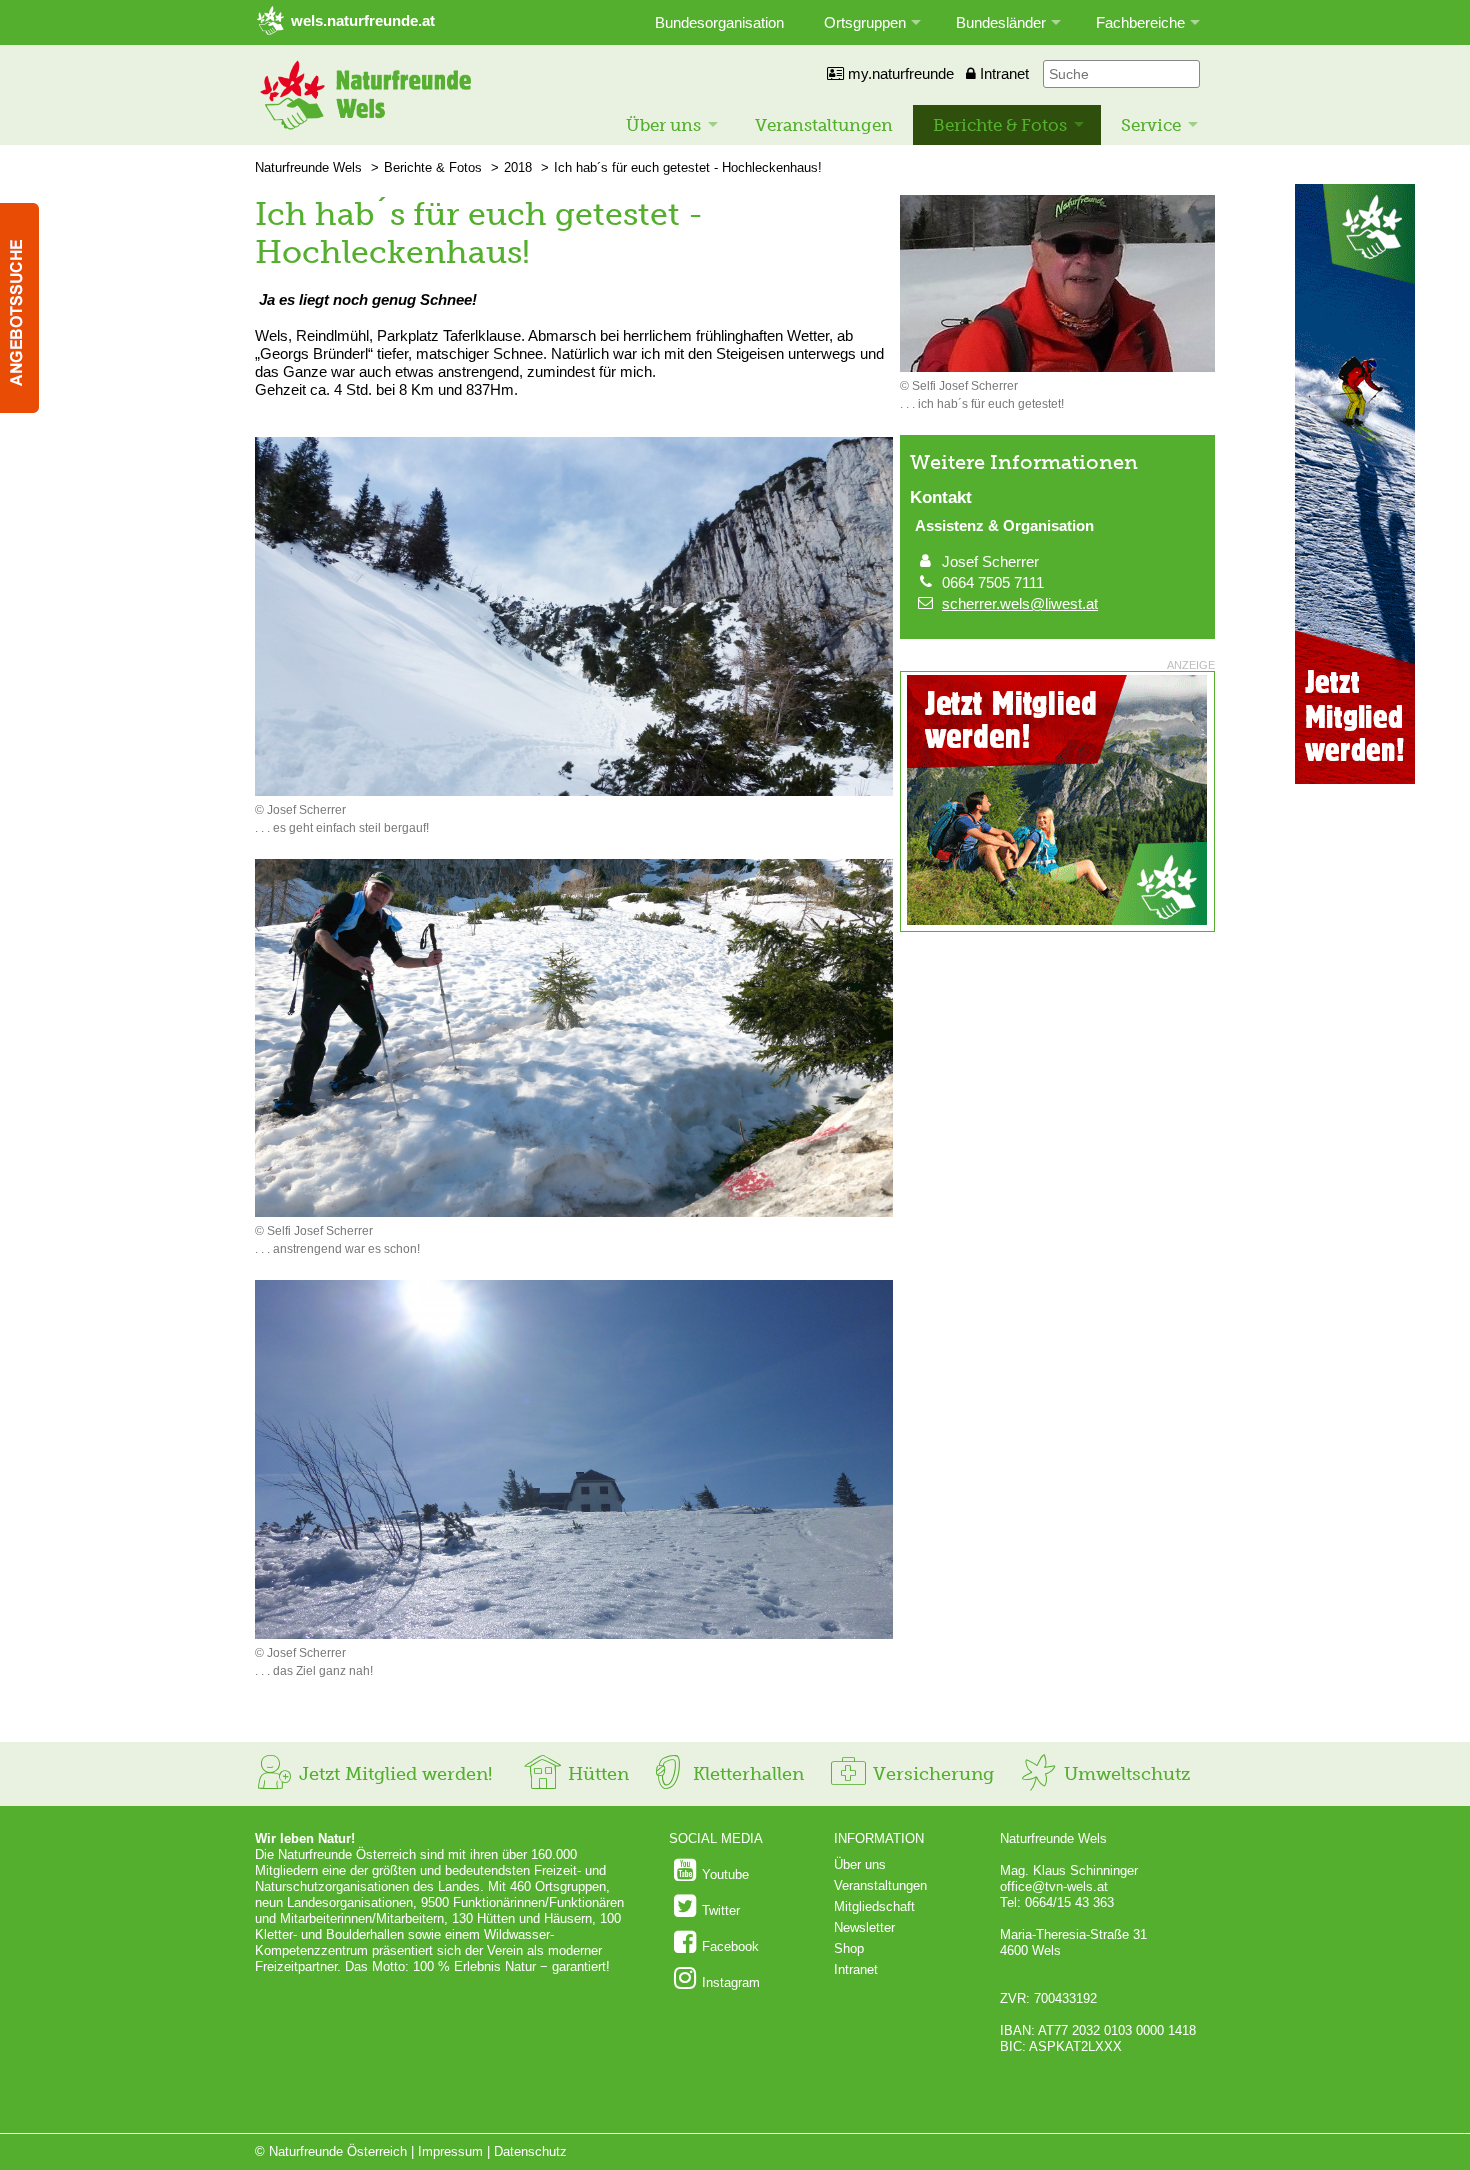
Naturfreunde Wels (308, 167)
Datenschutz (530, 2151)
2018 (518, 167)
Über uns (663, 125)
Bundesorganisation (719, 22)
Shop (849, 1948)
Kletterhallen (746, 1774)
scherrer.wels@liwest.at (1020, 603)
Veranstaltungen (824, 125)
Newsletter (864, 1927)
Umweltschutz (1124, 1774)
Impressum (450, 2151)
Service (1151, 125)
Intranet (1002, 73)
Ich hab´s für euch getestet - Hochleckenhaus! (688, 167)
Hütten (596, 1774)
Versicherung (931, 1774)
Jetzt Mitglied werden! (393, 1774)
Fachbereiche (1140, 22)
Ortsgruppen (865, 22)
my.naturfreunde (899, 73)
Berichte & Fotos (1000, 125)
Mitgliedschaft (874, 1906)
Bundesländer (1001, 22)
